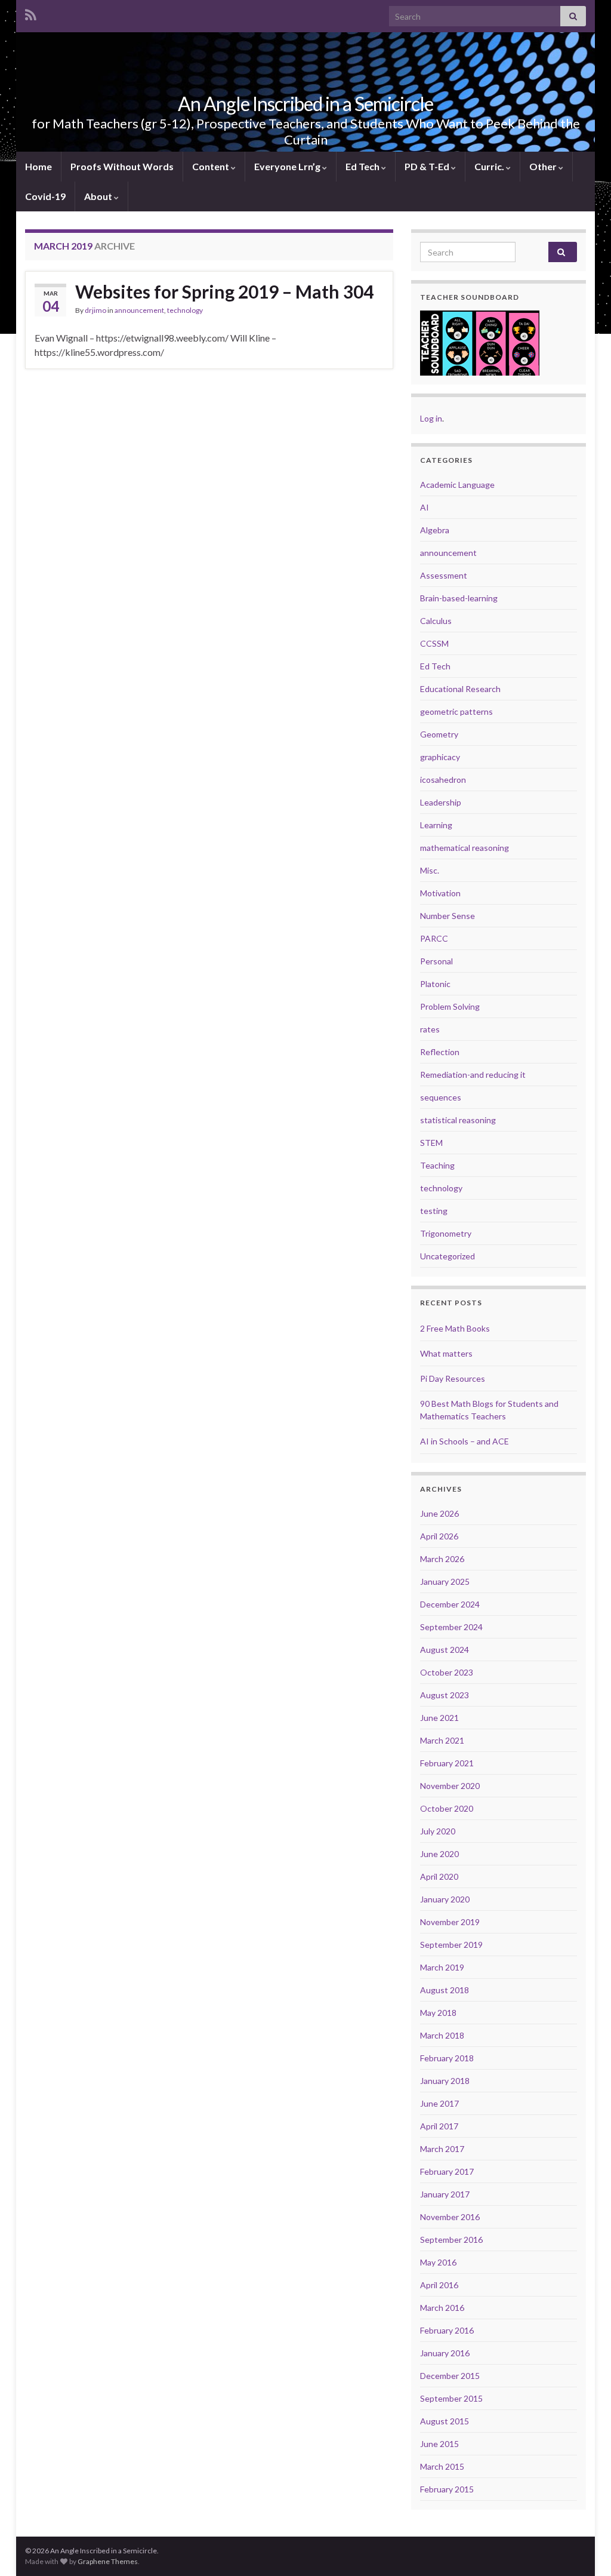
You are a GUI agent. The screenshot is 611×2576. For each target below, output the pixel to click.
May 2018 (438, 2013)
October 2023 (447, 1672)
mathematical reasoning (465, 848)
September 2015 (451, 2398)
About (99, 196)
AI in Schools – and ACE (465, 1441)
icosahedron (443, 780)
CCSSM (434, 643)
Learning (436, 825)
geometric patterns (456, 711)
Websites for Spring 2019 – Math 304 (224, 291)
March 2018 (442, 2035)
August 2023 (445, 1695)
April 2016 (439, 2285)
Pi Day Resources (453, 1378)
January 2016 (445, 2353)
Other (544, 166)
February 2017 (447, 2171)
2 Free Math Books (455, 1328)
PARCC (434, 938)
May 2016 (438, 2262)
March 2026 (442, 1559)
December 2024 (450, 1604)
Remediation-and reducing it (473, 1075)
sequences (441, 1097)
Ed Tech (363, 166)
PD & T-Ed (428, 166)
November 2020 (450, 1786)
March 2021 (442, 1740)
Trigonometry (446, 1233)
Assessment (444, 575)
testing (434, 1211)
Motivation (440, 893)
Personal (436, 961)
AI (425, 507)
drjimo (95, 310)
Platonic (435, 984)
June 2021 (439, 1718)
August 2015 (445, 2421)
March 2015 (442, 2466)
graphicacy (440, 757)
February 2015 (447, 2489)
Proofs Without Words (122, 166)
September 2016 (451, 2240)
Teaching (437, 1165)
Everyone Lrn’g (288, 166)
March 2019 (442, 1967)
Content (212, 166)
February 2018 (447, 2058)
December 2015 (450, 2376)
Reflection (440, 1052)
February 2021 (447, 1763)
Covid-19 (45, 196)
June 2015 (439, 2444)
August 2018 (445, 1990)
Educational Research (460, 689)
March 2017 (442, 2149)
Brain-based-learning (459, 598)
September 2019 (451, 1945)
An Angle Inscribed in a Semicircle (305, 104)
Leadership (441, 802)
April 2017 (439, 2126)
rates (430, 1029)
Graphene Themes (108, 2561)
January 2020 (445, 1899)
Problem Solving (450, 1006)
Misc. (430, 870)
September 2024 (451, 1627)
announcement (139, 310)
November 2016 (450, 2217)
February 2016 (447, 2330)
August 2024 (445, 1650)
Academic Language (457, 485)
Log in (431, 418)
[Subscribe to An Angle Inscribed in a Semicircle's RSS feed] (31, 13)
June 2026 (439, 1513)
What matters (446, 1353)
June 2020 (439, 1854)
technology (185, 310)
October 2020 (447, 1808)
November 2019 (450, 1922)
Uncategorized (448, 1256)
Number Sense (448, 916)
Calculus (436, 621)
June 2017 (439, 2103)
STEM (431, 1143)
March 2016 (442, 2308)
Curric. (490, 166)
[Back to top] (584, 2549)
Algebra (435, 530)
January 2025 (445, 1581)
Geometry (439, 734)
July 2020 (438, 1831)
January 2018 (445, 2081)
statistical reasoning (458, 1120)
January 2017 (445, 2194)
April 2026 (439, 1536)
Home (38, 166)
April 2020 (439, 1876)
